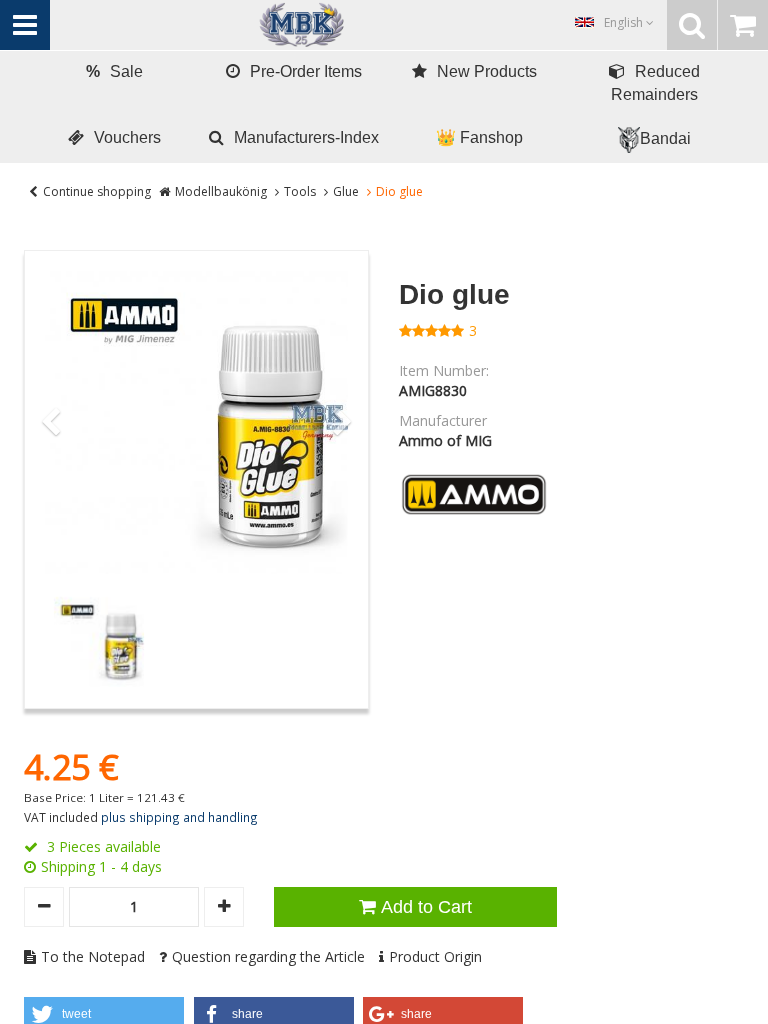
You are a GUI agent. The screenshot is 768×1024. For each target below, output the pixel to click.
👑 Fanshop (479, 137)
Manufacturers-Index (306, 137)
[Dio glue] (196, 422)
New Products (487, 71)
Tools (300, 191)
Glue (346, 191)
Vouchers (127, 137)
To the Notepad (93, 956)
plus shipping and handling (179, 817)
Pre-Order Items (306, 71)
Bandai (665, 138)
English (625, 22)
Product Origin (435, 956)
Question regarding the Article (268, 956)
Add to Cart (426, 907)
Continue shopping (97, 191)
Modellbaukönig (221, 191)
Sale (114, 71)
